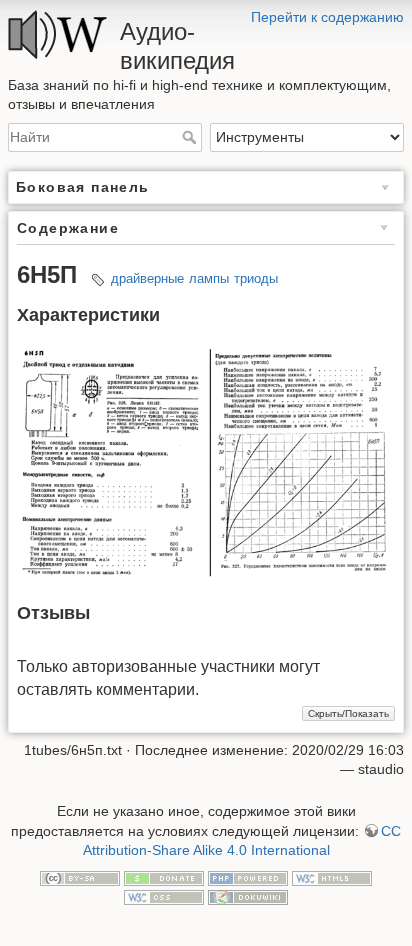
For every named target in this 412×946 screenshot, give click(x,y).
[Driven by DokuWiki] (248, 897)
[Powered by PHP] (248, 877)
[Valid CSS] (164, 897)
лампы (209, 278)
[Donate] (164, 877)
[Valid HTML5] (332, 877)
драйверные (147, 278)
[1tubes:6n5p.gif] (206, 460)
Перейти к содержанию (327, 17)
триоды (256, 278)
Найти (191, 137)
